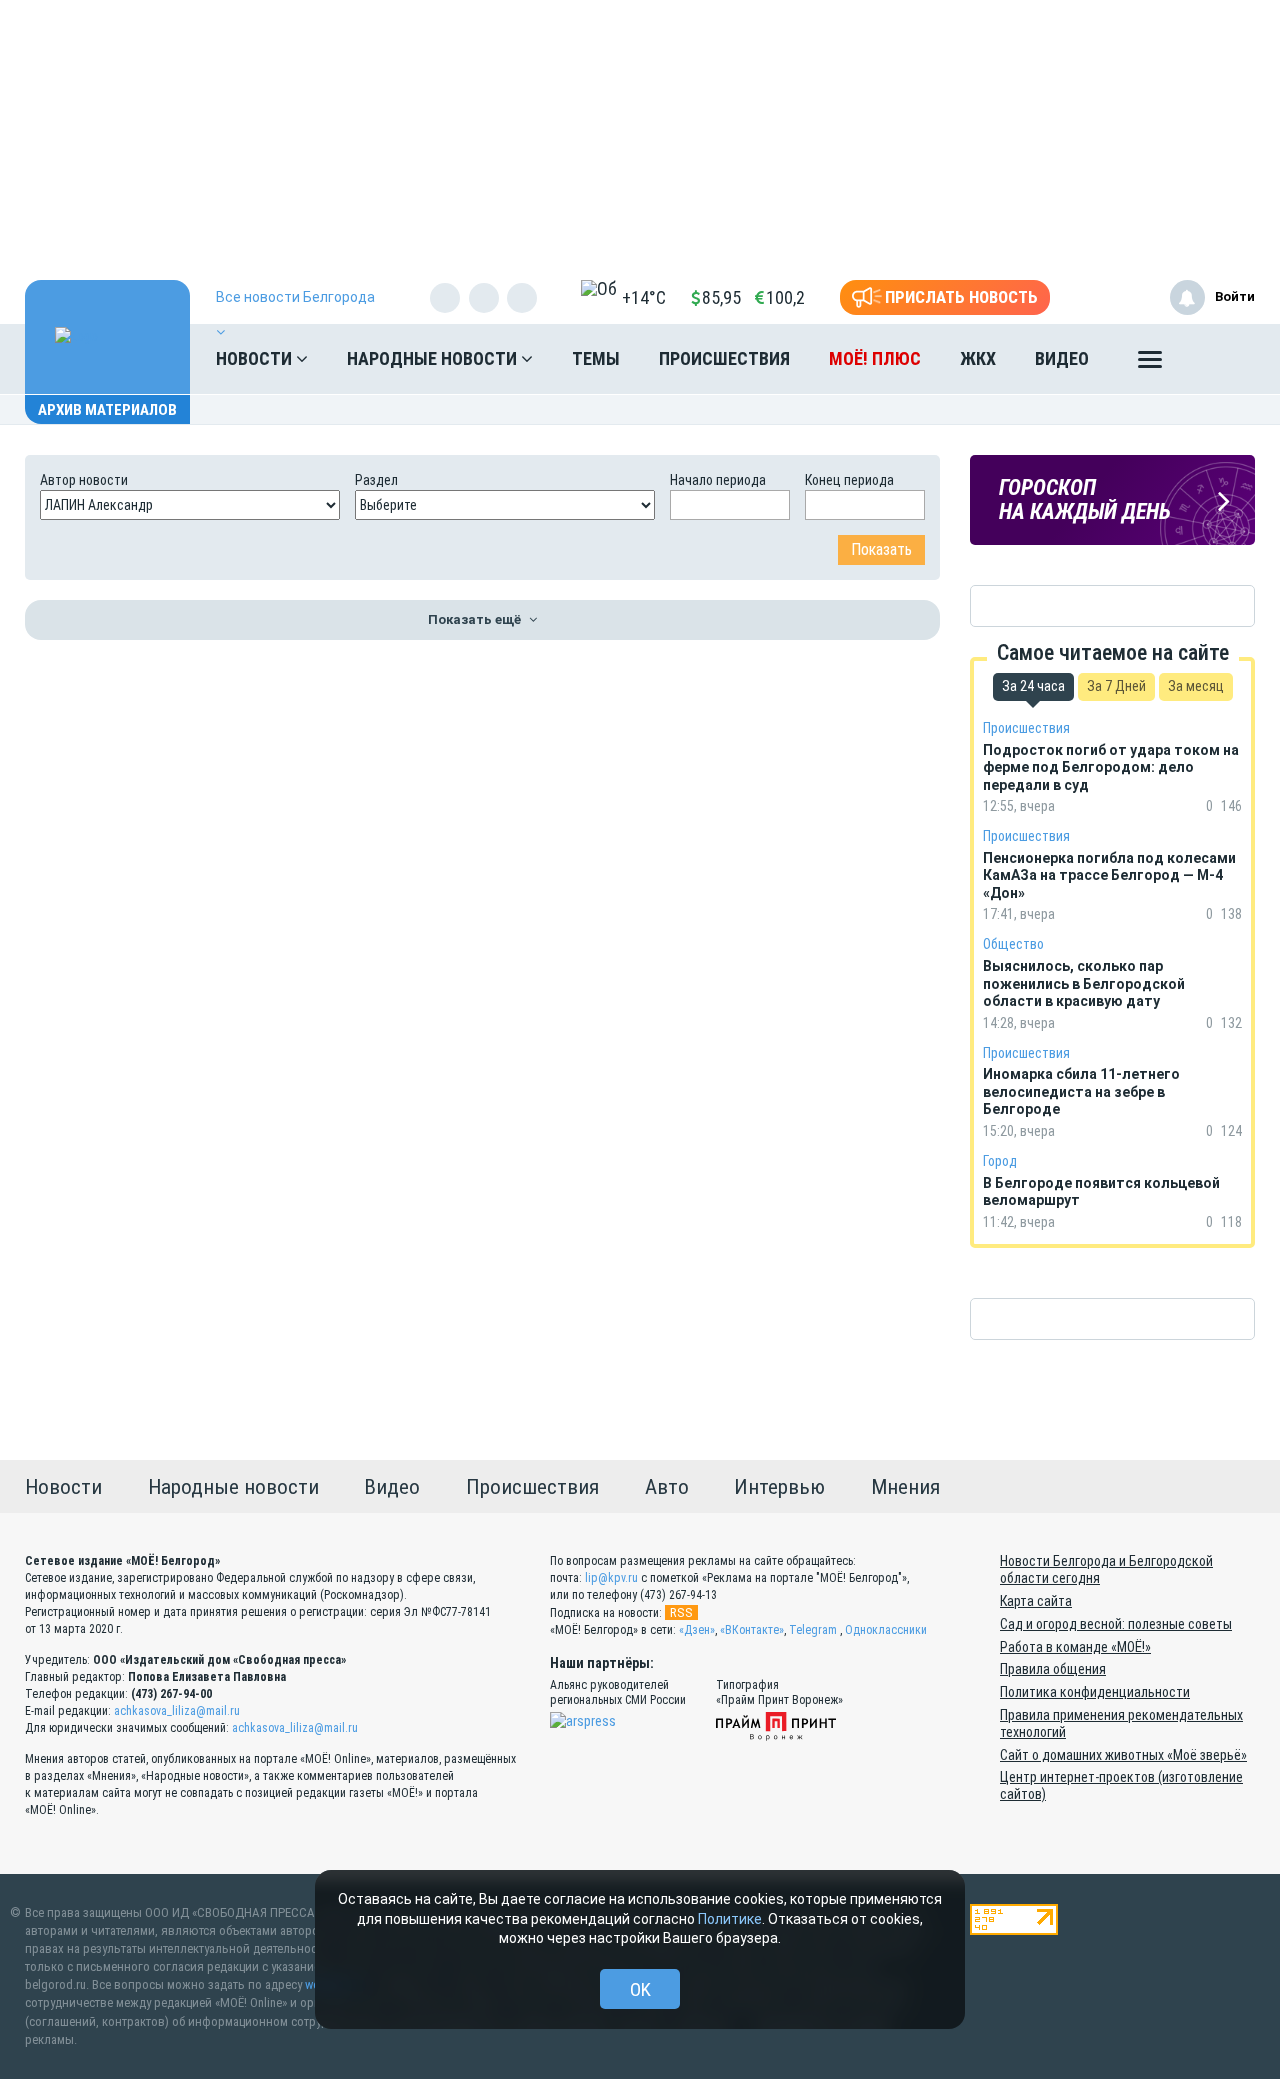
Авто (667, 1487)
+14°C (644, 297)
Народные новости (434, 358)
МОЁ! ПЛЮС (875, 358)
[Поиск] (1220, 359)
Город (1000, 1161)
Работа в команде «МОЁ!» (1075, 1647)
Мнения (905, 1487)
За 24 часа (1033, 686)
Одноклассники (886, 1630)
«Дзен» (697, 1630)
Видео (1062, 358)
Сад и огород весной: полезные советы (1116, 1624)
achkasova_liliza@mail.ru (177, 1711)
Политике (730, 1919)
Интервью (779, 1487)
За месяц (1196, 686)
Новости (256, 358)
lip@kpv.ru (611, 1578)
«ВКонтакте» (752, 1630)
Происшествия (724, 358)
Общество (1013, 944)
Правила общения (1053, 1669)
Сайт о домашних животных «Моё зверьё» (1123, 1755)
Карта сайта (1036, 1601)
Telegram (813, 1630)
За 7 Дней (1116, 686)
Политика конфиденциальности (1095, 1692)
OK (640, 1989)
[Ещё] (1150, 364)
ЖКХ (978, 358)
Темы (596, 358)
